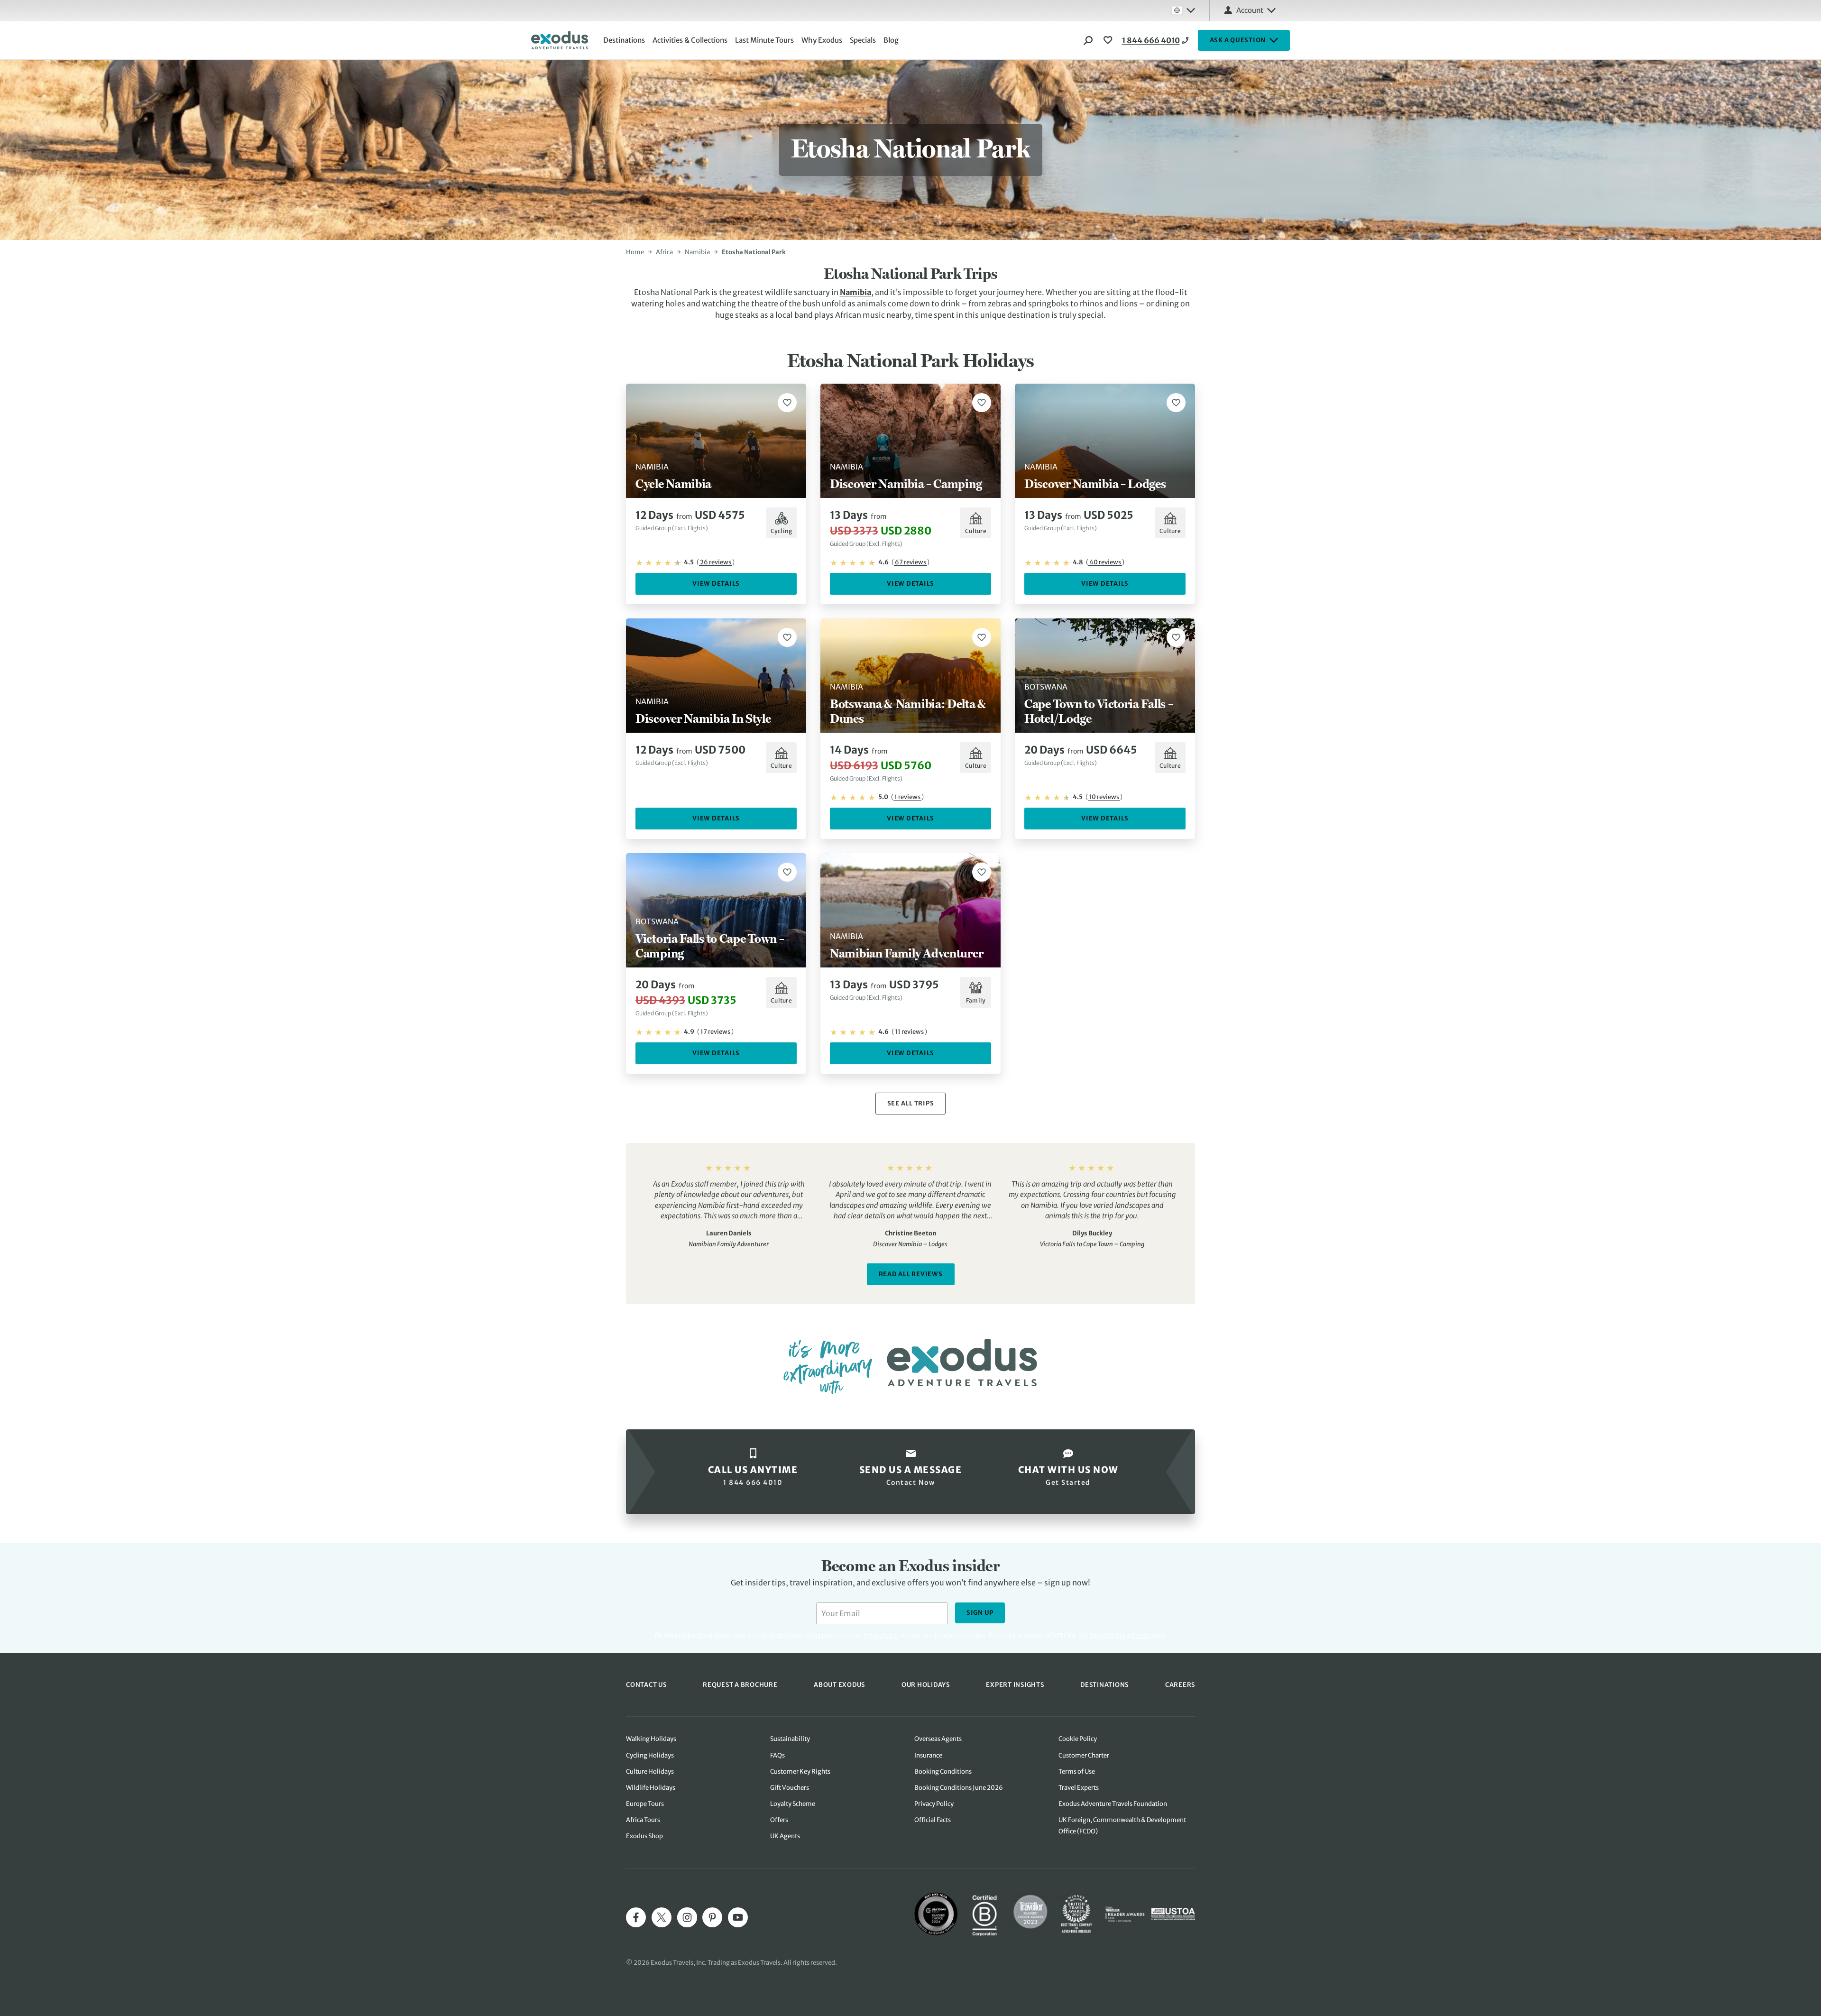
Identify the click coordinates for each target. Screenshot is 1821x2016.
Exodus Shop (644, 1836)
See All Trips (911, 1103)
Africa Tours (643, 1820)
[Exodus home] (560, 40)
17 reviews (715, 1032)
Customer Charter (1084, 1755)
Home (635, 252)
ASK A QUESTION (1238, 40)
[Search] (1088, 40)
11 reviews (909, 1032)
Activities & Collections (690, 40)
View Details (716, 584)
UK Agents (785, 1836)
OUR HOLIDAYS (926, 1685)
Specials (863, 40)
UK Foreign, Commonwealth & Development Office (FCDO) (1122, 1826)
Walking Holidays (651, 1739)
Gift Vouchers (790, 1788)
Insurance (928, 1755)
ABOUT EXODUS (839, 1685)
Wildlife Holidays (651, 1788)
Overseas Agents (938, 1739)
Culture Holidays (650, 1772)
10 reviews (1104, 797)
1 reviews (907, 797)
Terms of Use (1077, 1772)
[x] (662, 1917)
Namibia (697, 252)
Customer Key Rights (800, 1772)
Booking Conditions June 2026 (959, 1788)
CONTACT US (646, 1685)
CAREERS (1180, 1685)
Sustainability (790, 1739)
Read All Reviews (911, 1274)
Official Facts (933, 1820)
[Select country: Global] (1183, 10)
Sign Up (980, 1613)
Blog (891, 40)
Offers (779, 1820)
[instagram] (687, 1917)
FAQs (777, 1755)
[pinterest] (712, 1917)
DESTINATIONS (1104, 1685)
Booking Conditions (943, 1772)
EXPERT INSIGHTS (1015, 1685)
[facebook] (636, 1917)
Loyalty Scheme (793, 1804)
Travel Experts (1079, 1788)
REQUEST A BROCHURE (740, 1685)
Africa (664, 252)
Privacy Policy (1108, 1635)
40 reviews (1105, 562)
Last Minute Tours (764, 40)
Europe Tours (645, 1804)
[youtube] (738, 1917)
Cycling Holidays (650, 1755)
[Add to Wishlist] (787, 403)
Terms (1141, 1635)
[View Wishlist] (1109, 40)
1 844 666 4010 (1151, 40)
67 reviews (910, 562)
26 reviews (716, 562)
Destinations (624, 40)
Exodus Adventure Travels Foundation (1113, 1804)
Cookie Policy (1078, 1739)
